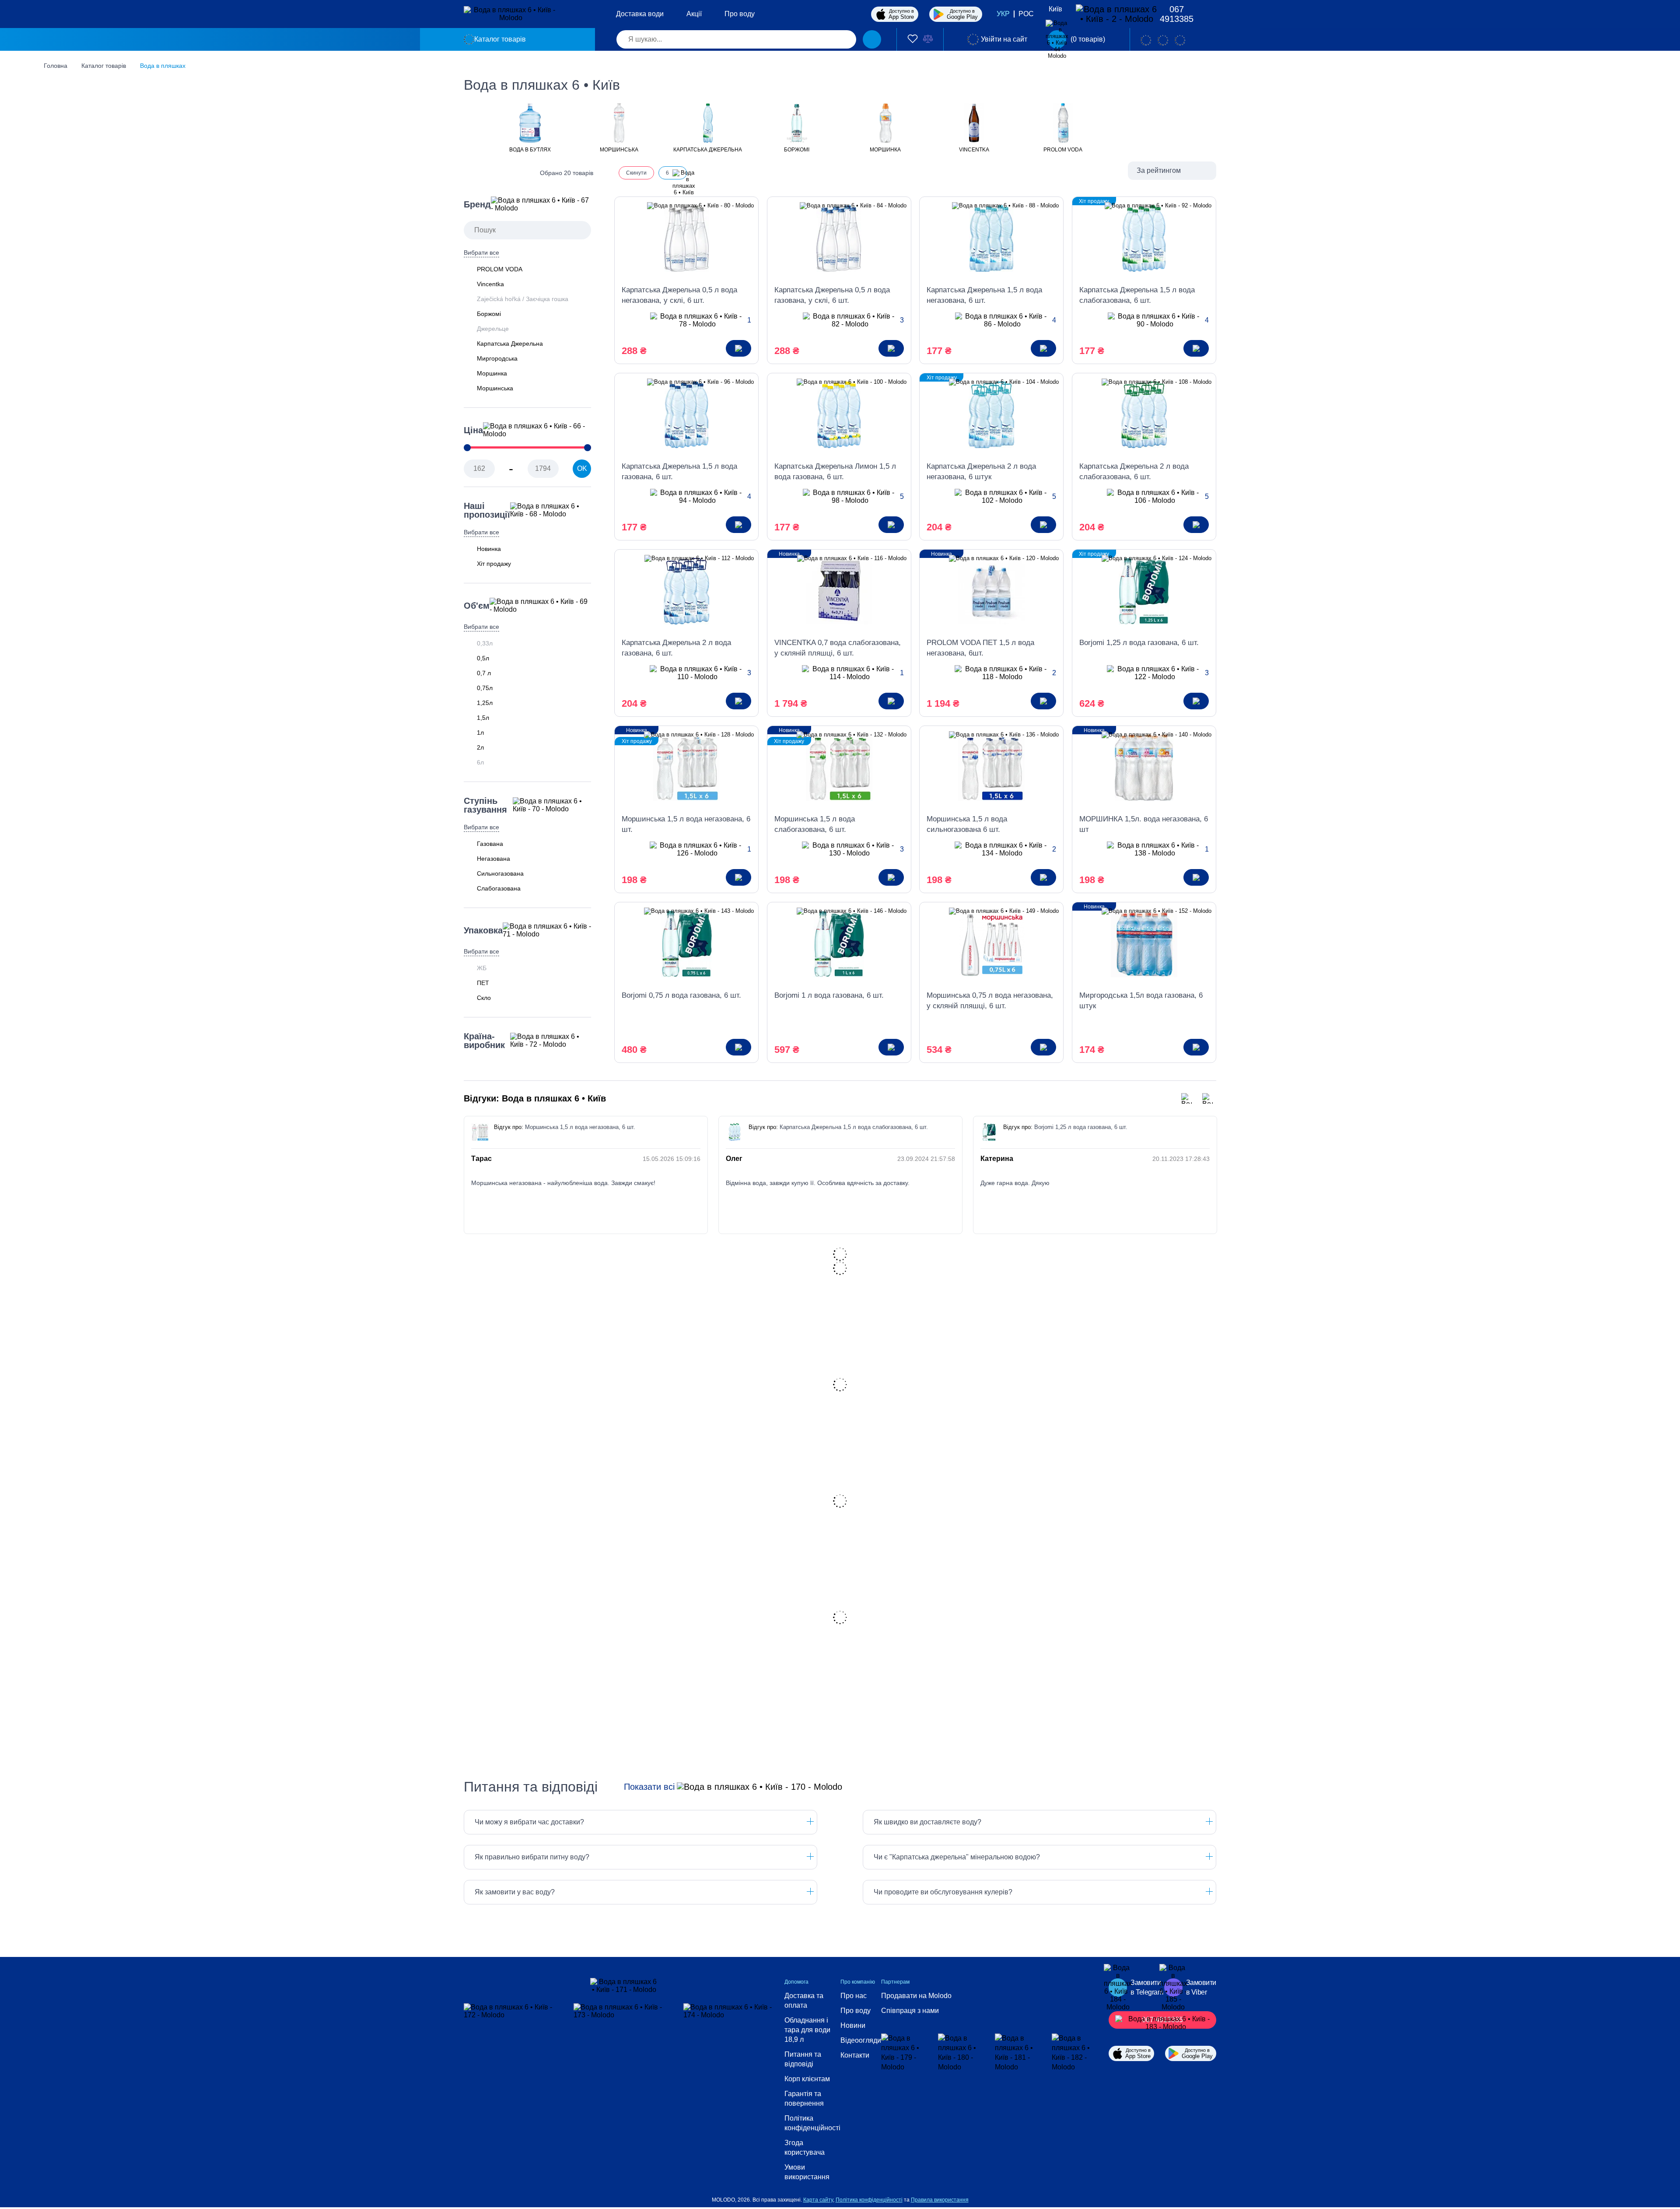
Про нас (854, 1996)
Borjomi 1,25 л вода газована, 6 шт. (1139, 643)
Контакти (855, 2055)
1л (480, 733)
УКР (1003, 14)
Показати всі (649, 1787)
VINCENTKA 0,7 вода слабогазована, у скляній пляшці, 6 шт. (838, 648)
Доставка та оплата (804, 2000)
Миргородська (497, 358)
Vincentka (490, 284)
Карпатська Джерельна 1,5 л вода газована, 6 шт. (679, 472)
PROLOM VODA (500, 269)
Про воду (740, 14)
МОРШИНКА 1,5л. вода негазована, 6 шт (1144, 824)
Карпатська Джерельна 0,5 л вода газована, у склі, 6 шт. (832, 295)
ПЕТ (483, 983)
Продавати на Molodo (916, 1996)
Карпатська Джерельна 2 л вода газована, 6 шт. (676, 648)
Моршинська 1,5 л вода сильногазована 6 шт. (967, 824)
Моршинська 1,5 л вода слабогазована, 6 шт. (815, 824)
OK (582, 468)
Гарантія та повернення (804, 2099)
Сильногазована (500, 873)
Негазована (493, 859)
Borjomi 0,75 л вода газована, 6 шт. (681, 995)
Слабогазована (499, 888)
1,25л (485, 703)
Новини (853, 2025)
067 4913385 (1177, 14)
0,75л (485, 688)
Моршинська (495, 388)
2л (480, 747)
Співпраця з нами (910, 2011)
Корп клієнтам (807, 2079)
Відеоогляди (861, 2040)
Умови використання (807, 2172)
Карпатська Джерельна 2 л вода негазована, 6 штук (981, 472)
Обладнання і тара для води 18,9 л (807, 2030)
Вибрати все (481, 252)
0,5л (483, 658)
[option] (530, 127)
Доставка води (640, 14)
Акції (694, 14)
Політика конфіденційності (812, 2123)
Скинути (636, 173)
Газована (490, 844)
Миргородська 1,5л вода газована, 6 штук (1141, 1001)
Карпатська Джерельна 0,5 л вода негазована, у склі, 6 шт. (679, 295)
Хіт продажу (494, 564)
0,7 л (484, 673)
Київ (1055, 9)
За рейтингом (1159, 170)
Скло (484, 998)
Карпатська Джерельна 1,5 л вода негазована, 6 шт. (984, 295)
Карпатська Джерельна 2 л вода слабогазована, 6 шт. (1134, 472)
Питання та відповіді (803, 2059)
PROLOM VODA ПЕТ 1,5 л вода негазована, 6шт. (980, 648)
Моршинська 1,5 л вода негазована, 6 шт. (686, 824)
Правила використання (940, 2200)
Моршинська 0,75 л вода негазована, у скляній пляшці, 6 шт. (990, 1001)
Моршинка (492, 373)
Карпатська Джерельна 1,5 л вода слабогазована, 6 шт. (1137, 295)
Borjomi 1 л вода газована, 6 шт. (829, 995)
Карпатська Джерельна (510, 344)
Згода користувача (805, 2148)
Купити (738, 348)
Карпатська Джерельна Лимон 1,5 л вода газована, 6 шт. (835, 472)
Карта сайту (818, 2200)
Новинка (489, 549)
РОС (1026, 14)
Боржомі (489, 314)
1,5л (483, 718)
